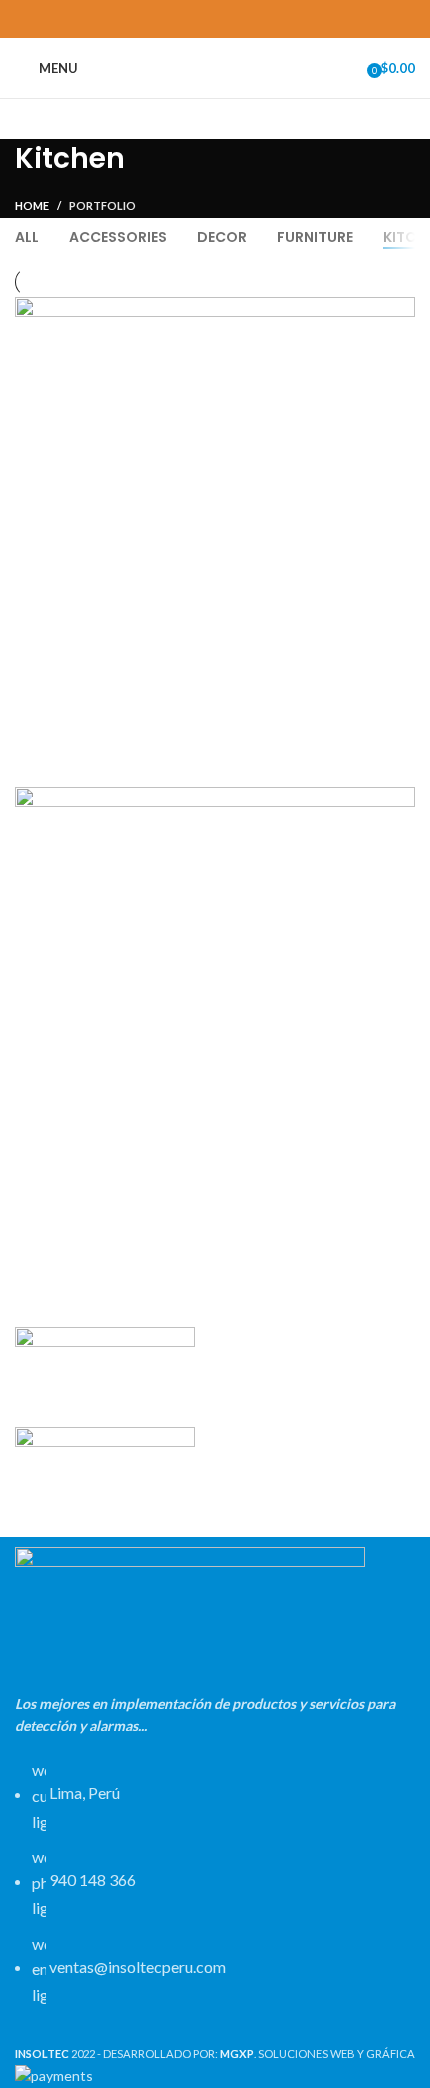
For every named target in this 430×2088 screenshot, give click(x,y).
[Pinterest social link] (215, 19)
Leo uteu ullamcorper (131, 1244)
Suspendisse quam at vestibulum (176, 754)
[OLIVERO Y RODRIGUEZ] (105, 1374)
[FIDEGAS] (105, 1474)
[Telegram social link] (261, 19)
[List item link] (215, 1892)
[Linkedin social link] (238, 19)
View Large (400, 312)
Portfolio (102, 205)
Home (32, 205)
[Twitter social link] (192, 19)
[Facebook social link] (169, 19)
